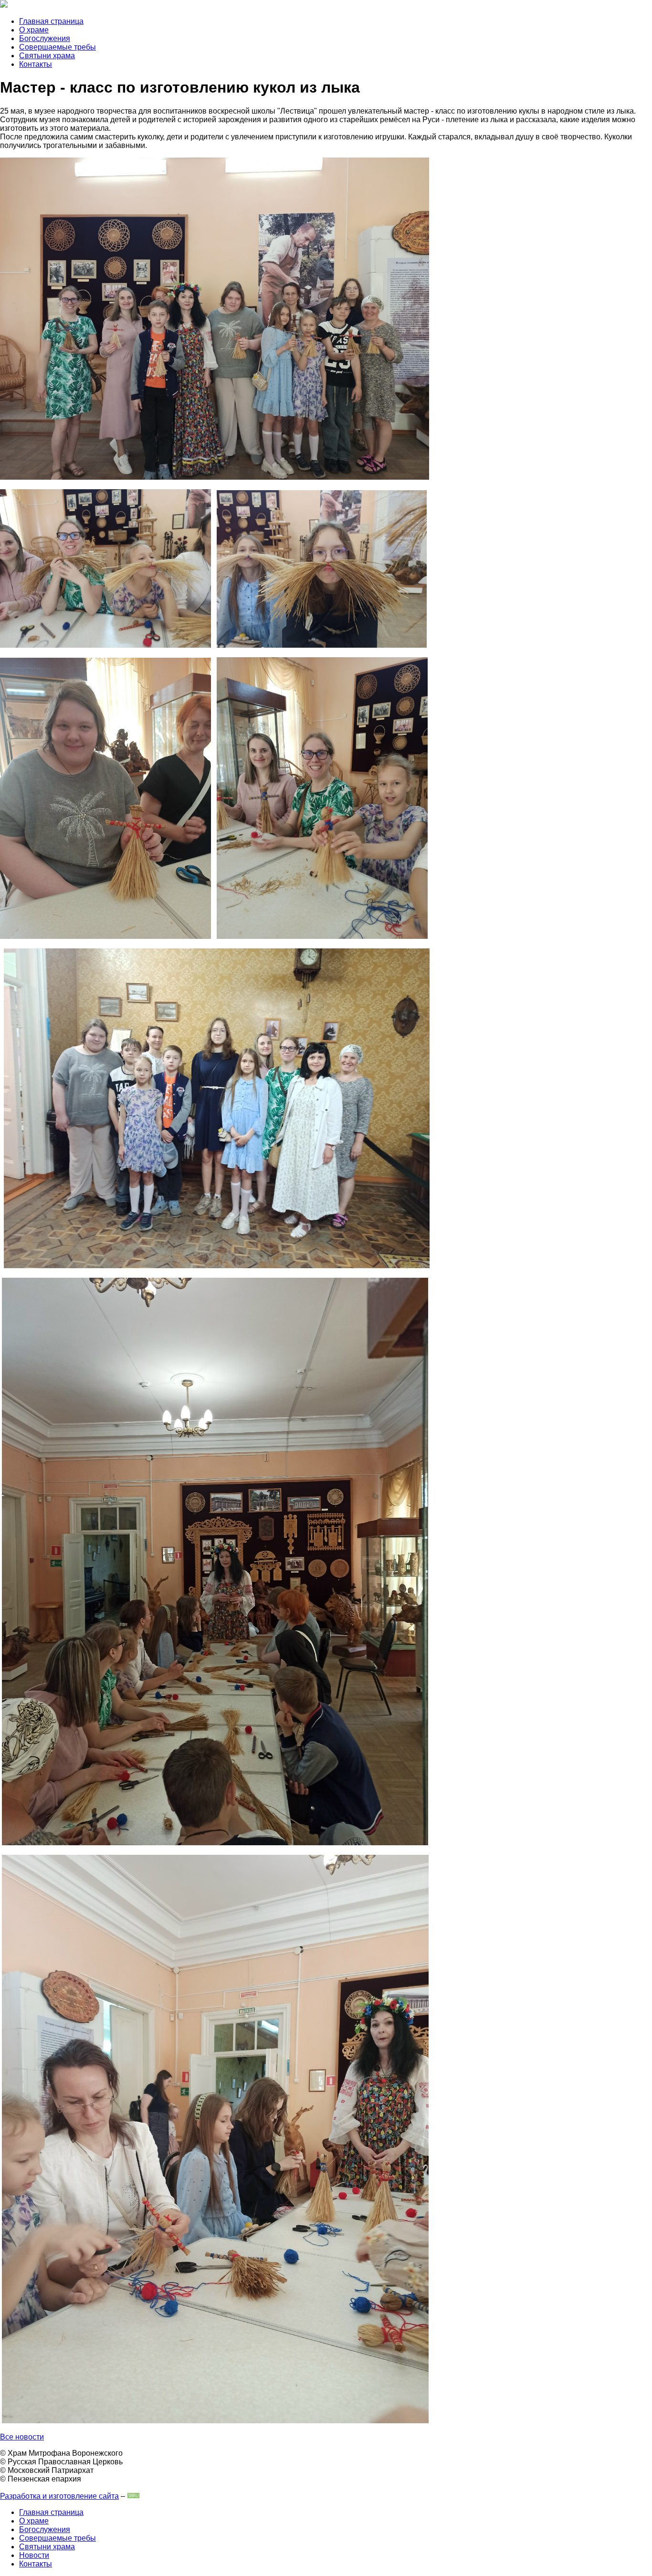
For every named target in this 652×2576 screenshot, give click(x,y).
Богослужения (45, 38)
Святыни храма (47, 56)
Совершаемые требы (58, 47)
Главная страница (51, 21)
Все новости (22, 2437)
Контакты (36, 64)
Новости (34, 2555)
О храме (34, 30)
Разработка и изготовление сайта (59, 2496)
